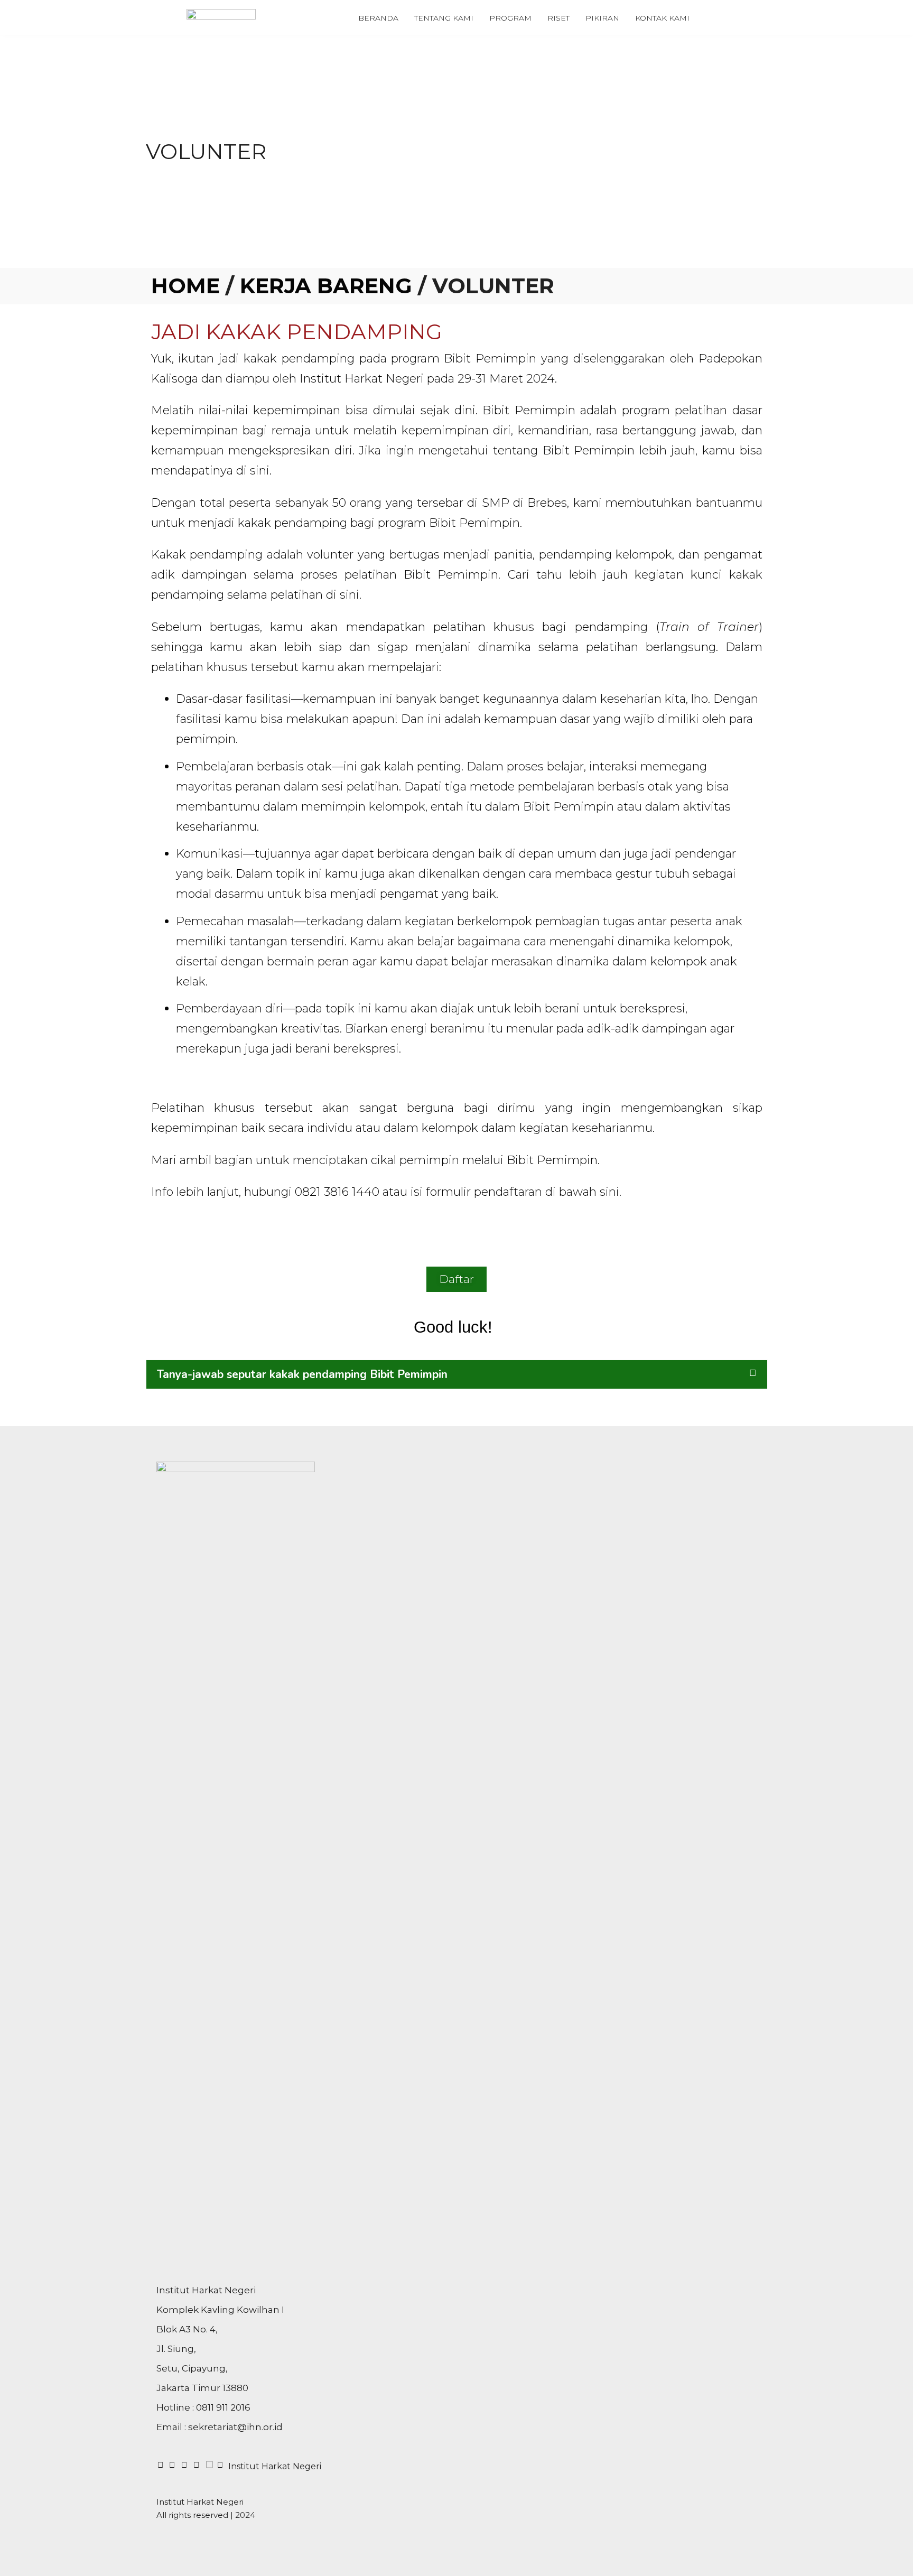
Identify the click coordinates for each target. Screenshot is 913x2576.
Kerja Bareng (326, 286)
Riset (558, 18)
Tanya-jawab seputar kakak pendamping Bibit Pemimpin (302, 1374)
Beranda (378, 18)
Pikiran (602, 18)
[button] (457, 1374)
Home (185, 286)
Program (510, 18)
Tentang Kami (444, 18)
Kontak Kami (662, 18)
